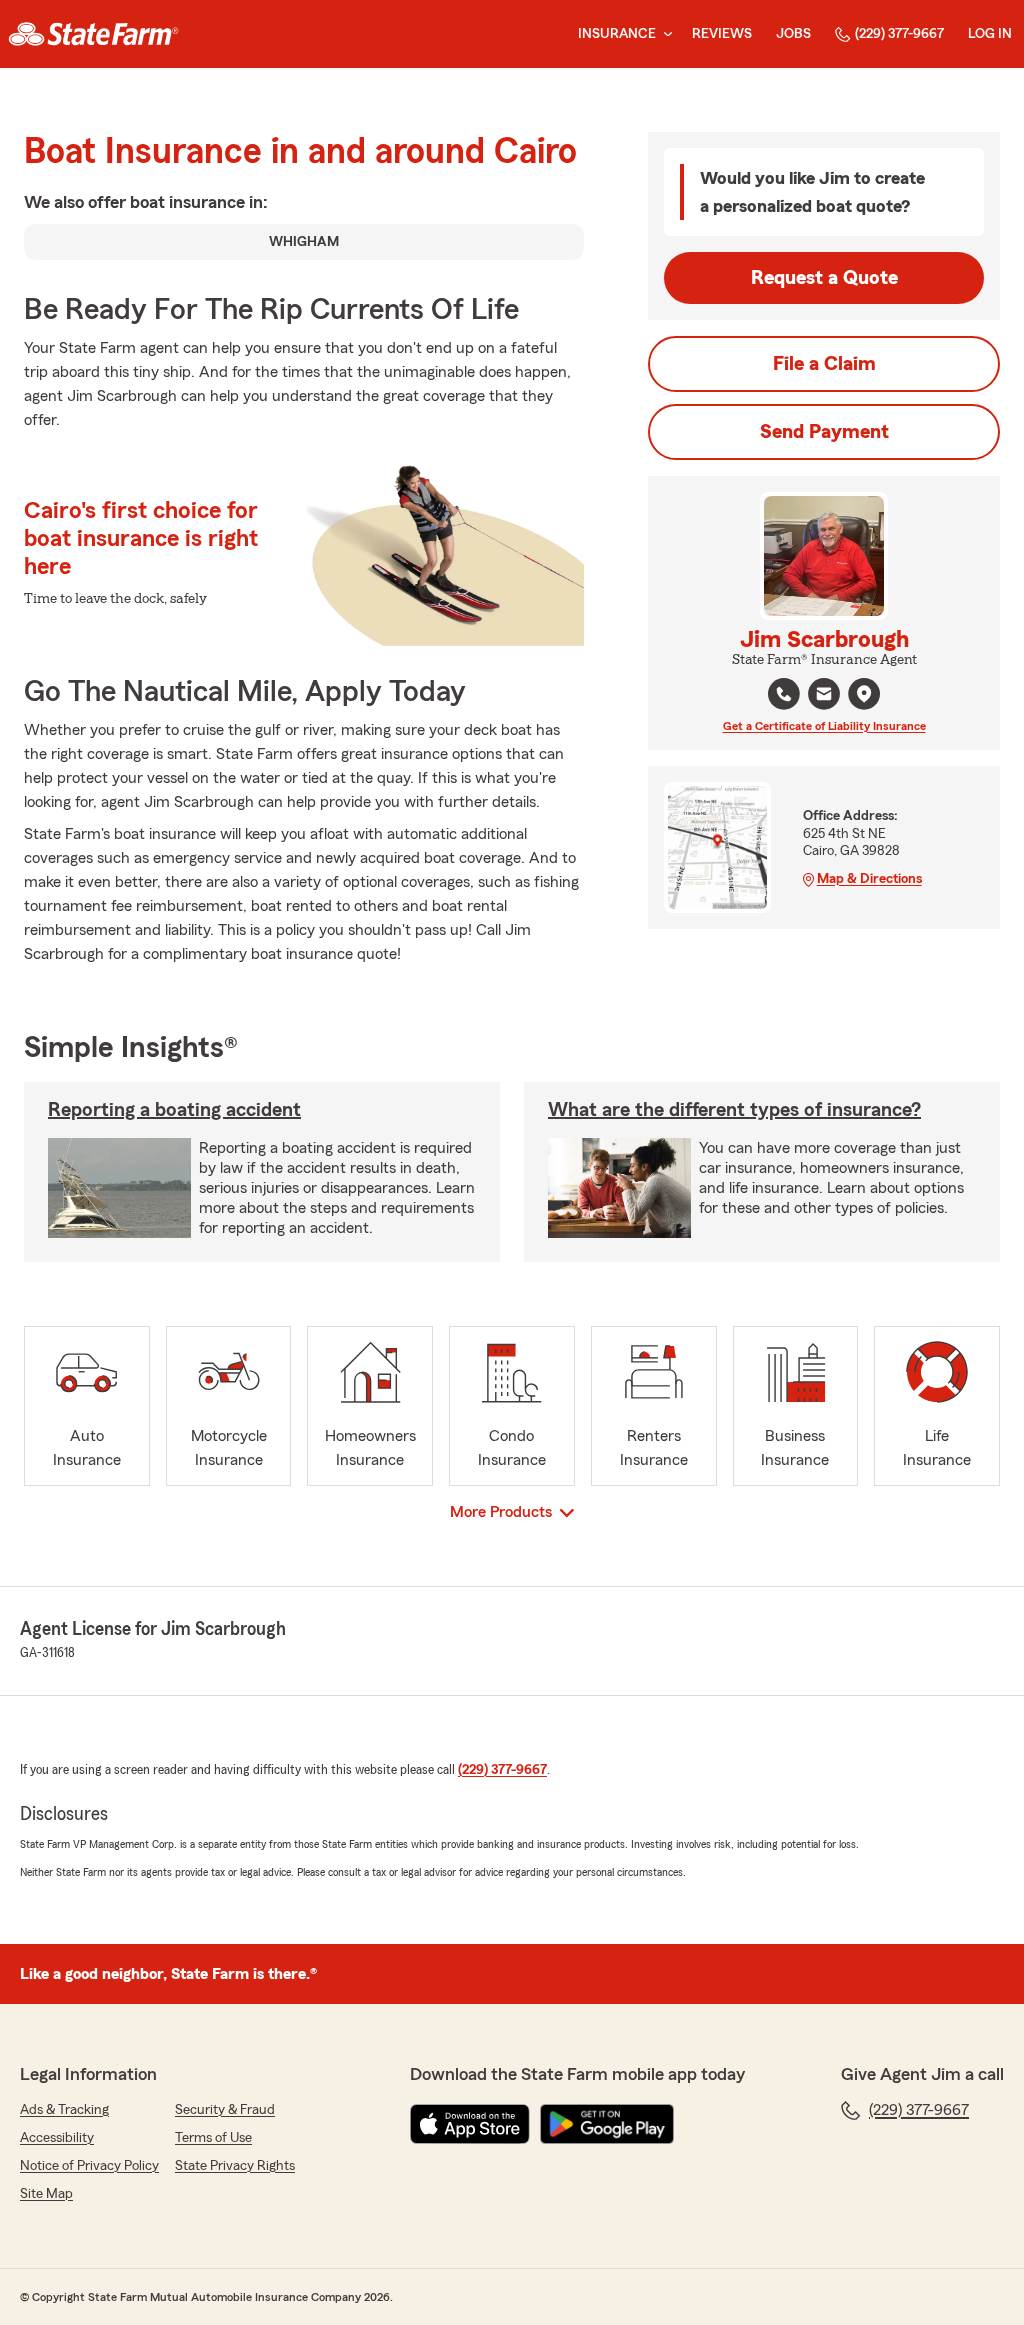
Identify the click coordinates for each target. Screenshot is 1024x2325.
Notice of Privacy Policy (89, 2166)
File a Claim (824, 364)
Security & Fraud (225, 2110)
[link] (93, 34)
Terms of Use (213, 2138)
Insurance (617, 34)
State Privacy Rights (235, 2166)
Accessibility (57, 2138)
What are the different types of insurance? (734, 1110)
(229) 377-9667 (899, 34)
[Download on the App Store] (470, 2124)
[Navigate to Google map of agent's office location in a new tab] (864, 694)
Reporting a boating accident (174, 1110)
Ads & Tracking (64, 2110)
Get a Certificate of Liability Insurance (824, 726)
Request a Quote (824, 278)
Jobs (793, 34)
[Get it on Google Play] (607, 2124)
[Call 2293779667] (784, 694)
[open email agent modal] (824, 696)
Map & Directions (869, 879)
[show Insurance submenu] (664, 34)
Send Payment (824, 432)
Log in (990, 34)
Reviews (722, 34)
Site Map (46, 2194)
